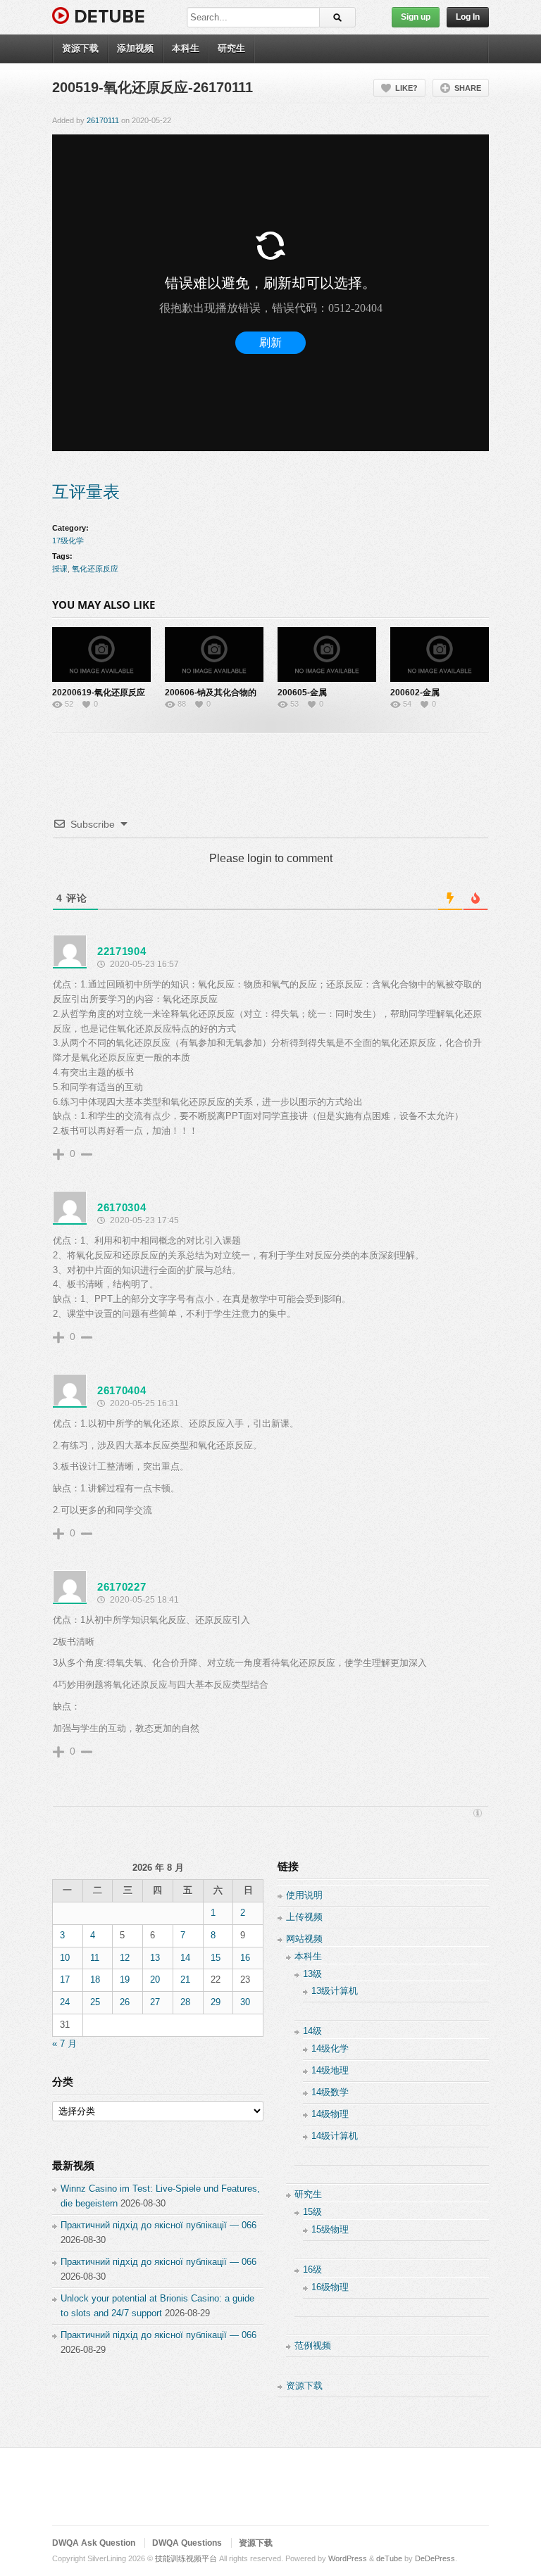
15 (216, 1958)
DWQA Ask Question (94, 2543)
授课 (60, 569)
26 (125, 2002)
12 (125, 1958)
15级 (312, 2212)
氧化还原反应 (95, 569)
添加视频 (135, 48)
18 (95, 1980)
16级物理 (330, 2287)
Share (468, 88)
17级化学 (68, 541)
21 (185, 1980)
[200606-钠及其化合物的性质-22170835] (214, 655)
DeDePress (435, 2558)
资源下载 (80, 48)
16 (245, 1958)
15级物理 (330, 2229)
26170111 (103, 120)
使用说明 (304, 1895)
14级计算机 (335, 2136)
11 (95, 1958)
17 (65, 1980)
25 (95, 2002)
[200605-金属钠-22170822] (327, 655)
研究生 (231, 48)
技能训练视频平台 (186, 2558)
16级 (312, 2269)
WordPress (348, 2558)
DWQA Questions (187, 2543)
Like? (406, 88)
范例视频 (313, 2345)
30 (245, 2002)
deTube (389, 2558)
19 (125, 1980)
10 (65, 1958)
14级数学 (330, 2092)
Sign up (416, 17)
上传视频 (304, 1917)
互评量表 (86, 492)
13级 (312, 1974)
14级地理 (330, 2070)
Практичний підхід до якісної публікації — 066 (158, 2225)
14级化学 (330, 2048)
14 (185, 1958)
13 (155, 1958)
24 (65, 2002)
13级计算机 (335, 1991)
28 (185, 2002)
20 (155, 1980)
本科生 (186, 48)
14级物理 (330, 2114)
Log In (468, 17)
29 (216, 2002)
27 (155, 2002)
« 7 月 (64, 2044)
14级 (312, 2031)
